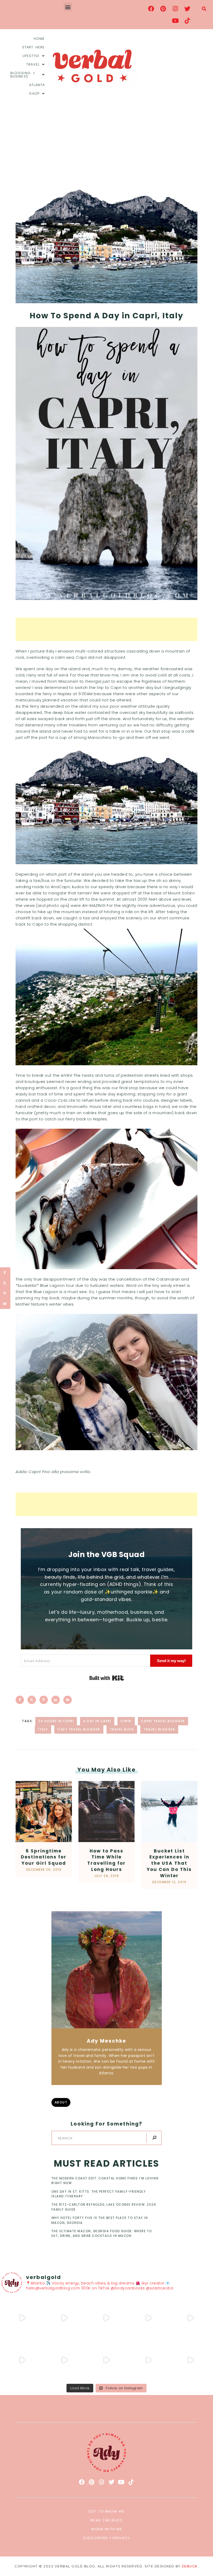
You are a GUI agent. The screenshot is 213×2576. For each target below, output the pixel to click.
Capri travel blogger (163, 1721)
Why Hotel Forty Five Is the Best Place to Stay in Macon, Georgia (100, 2220)
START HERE (33, 47)
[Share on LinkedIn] (56, 1700)
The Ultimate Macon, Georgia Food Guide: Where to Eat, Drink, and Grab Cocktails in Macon (102, 2233)
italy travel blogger (79, 1729)
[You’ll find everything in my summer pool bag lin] (64, 2318)
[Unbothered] (22, 2360)
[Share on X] (32, 1700)
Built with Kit (107, 1678)
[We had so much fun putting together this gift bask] (191, 2318)
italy (43, 1729)
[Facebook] (151, 9)
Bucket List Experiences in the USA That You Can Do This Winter (169, 1863)
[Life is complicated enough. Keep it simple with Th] (191, 2360)
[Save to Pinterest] (44, 1700)
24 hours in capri (56, 1721)
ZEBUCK (189, 2566)
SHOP (34, 93)
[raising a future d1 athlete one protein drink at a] (64, 2360)
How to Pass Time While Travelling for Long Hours (106, 1860)
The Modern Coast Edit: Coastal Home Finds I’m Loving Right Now (105, 2181)
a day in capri (97, 1721)
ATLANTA (37, 85)
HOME (39, 39)
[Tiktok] (187, 21)
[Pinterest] (163, 9)
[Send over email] (68, 1700)
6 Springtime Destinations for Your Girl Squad (44, 1857)
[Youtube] (175, 21)
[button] (68, 7)
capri (126, 1721)
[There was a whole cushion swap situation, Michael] (22, 2318)
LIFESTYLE (31, 56)
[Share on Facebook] (20, 1700)
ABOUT (61, 2102)
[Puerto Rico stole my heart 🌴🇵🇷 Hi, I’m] (149, 2318)
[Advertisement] (106, 142)
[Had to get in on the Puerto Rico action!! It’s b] (106, 2318)
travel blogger (159, 1729)
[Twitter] (187, 9)
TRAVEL (33, 64)
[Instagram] (175, 9)
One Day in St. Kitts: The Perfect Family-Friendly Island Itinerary (99, 2194)
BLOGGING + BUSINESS (23, 75)
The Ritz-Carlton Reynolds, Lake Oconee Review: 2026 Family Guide (104, 2207)
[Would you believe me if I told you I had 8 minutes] (149, 2360)
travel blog (122, 1729)
